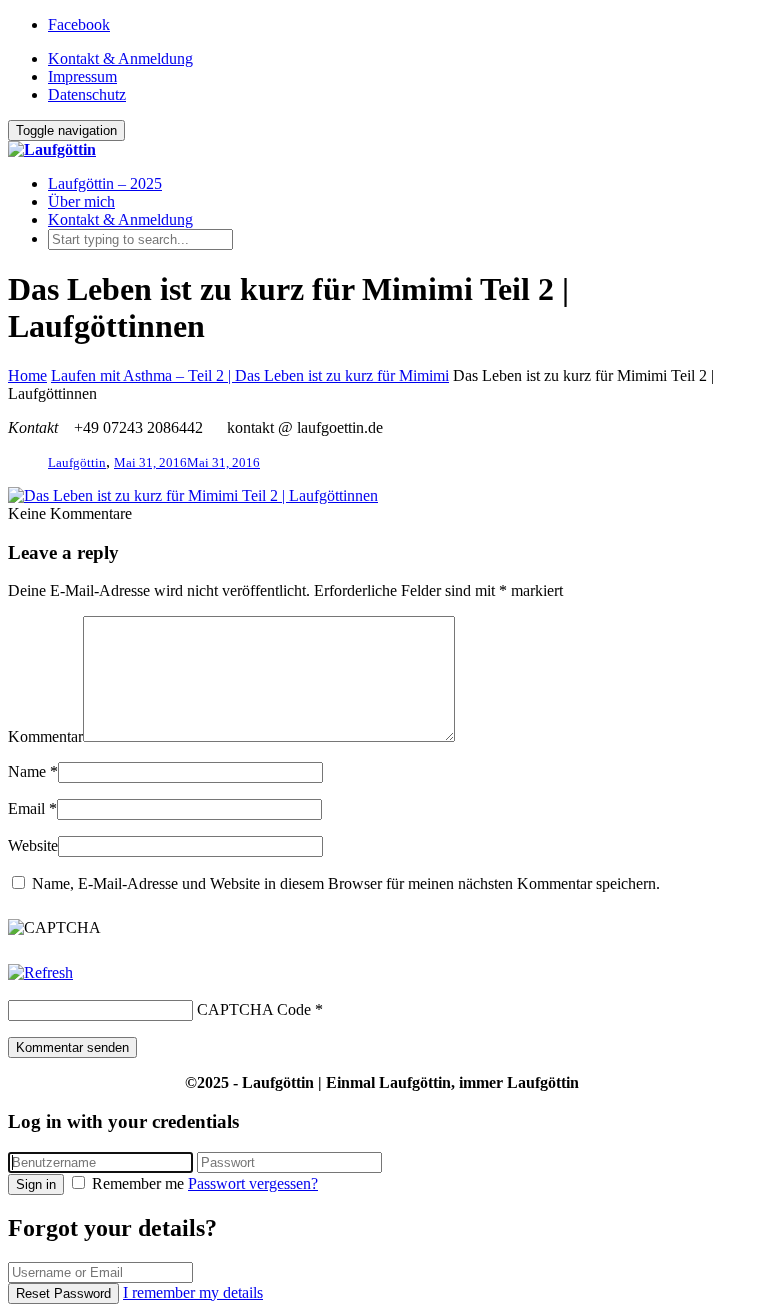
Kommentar (45, 736)
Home (27, 375)
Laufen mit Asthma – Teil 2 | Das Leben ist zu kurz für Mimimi (250, 375)
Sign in (36, 1184)
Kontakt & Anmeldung (120, 58)
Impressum (82, 76)
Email (26, 808)
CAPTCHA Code (254, 1009)
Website (33, 845)
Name (27, 771)
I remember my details (193, 1292)
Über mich (81, 201)
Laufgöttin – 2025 (105, 183)
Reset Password (63, 1293)
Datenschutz (87, 94)
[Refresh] (40, 972)
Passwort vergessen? (253, 1183)
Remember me (138, 1183)
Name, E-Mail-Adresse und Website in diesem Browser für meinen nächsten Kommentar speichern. (346, 883)
